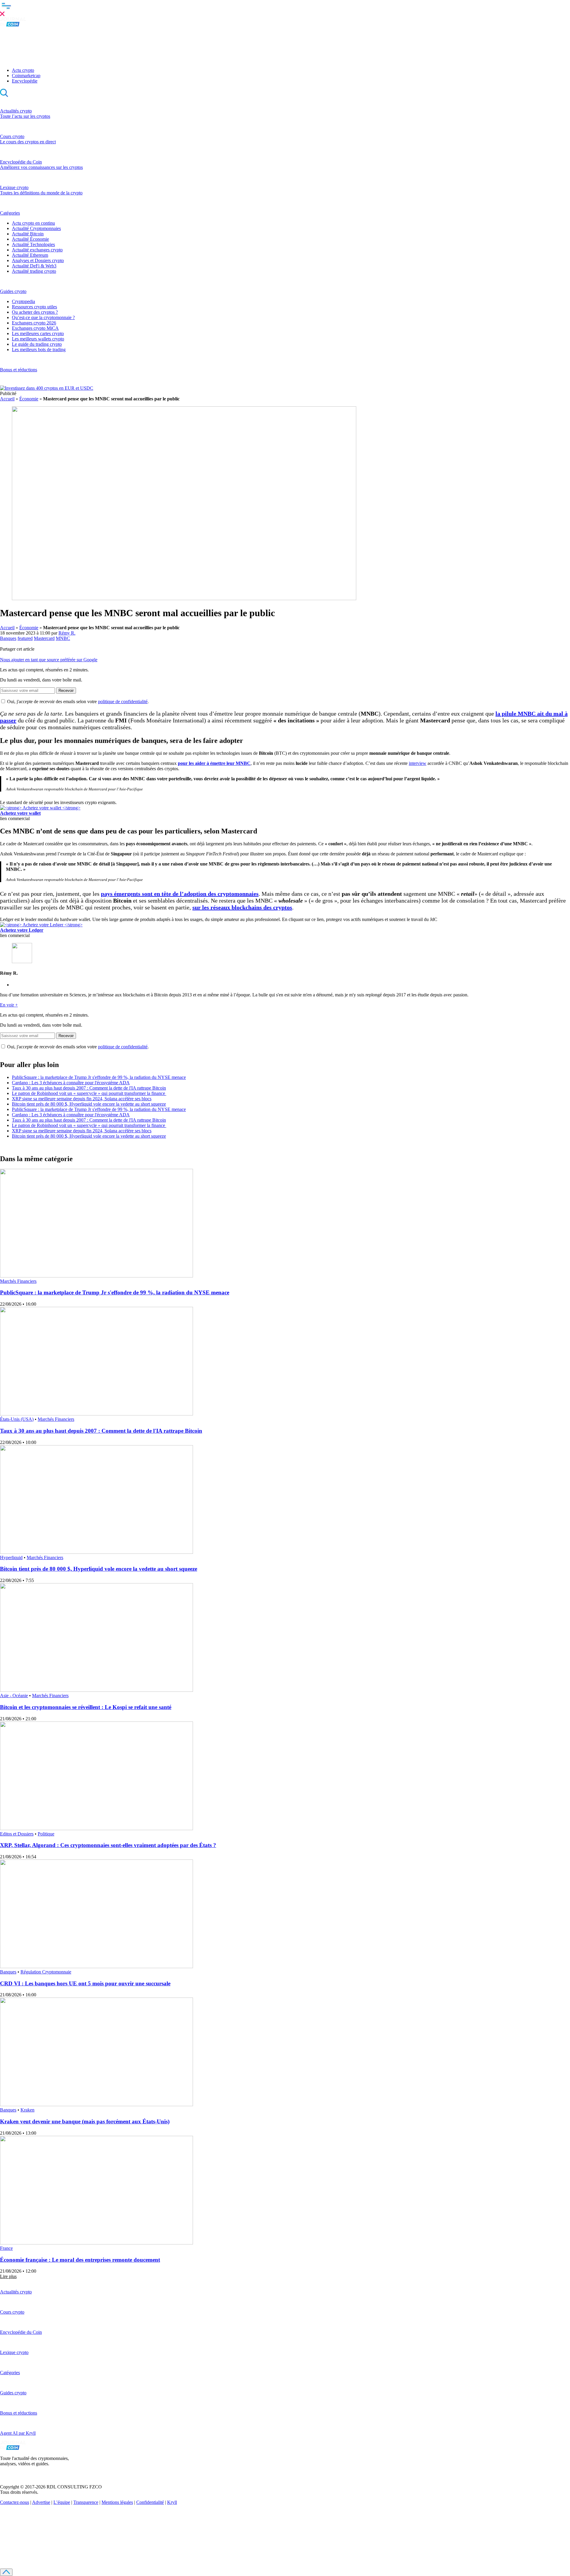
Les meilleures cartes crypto (38, 333)
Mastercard (44, 638)
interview (418, 763)
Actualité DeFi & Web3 (34, 266)
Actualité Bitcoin (28, 234)
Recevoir (66, 691)
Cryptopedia (23, 301)
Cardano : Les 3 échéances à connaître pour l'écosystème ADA (71, 1083)
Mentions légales (117, 2502)
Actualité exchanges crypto (37, 250)
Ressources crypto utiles (34, 307)
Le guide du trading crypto (37, 344)
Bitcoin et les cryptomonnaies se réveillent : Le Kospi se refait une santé (86, 1707)
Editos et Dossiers (17, 1834)
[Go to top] (6, 2572)
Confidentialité (150, 2502)
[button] (285, 9)
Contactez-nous (15, 2502)
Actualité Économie (30, 239)
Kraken (27, 2110)
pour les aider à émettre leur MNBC (214, 763)
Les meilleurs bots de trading (39, 349)
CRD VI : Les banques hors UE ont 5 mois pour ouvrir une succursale (85, 1983)
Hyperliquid (11, 1558)
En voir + (9, 1005)
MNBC (63, 638)
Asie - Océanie (14, 1696)
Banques (8, 638)
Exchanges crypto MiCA (35, 328)
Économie (29, 399)
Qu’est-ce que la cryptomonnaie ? (43, 317)
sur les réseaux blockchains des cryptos (242, 907)
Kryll (172, 2502)
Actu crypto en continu (33, 223)
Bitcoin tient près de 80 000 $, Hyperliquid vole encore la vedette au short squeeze (89, 1104)
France (6, 2248)
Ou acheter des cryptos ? (35, 312)
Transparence (86, 2502)
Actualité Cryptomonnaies (36, 228)
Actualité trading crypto (34, 271)
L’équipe (62, 2502)
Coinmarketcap (26, 76)
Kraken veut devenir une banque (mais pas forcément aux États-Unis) (85, 2121)
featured (25, 638)
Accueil (7, 399)
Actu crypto (23, 70)
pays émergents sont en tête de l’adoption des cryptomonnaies (180, 894)
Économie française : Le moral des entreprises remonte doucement (80, 2260)
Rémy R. (67, 633)
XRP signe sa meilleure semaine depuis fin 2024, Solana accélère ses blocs (82, 1099)
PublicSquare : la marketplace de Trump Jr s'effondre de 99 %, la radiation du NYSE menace (99, 1077)
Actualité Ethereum (30, 255)
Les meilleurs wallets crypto (38, 339)
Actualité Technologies (33, 244)
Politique (46, 1834)
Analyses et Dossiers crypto (38, 260)
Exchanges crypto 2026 (34, 323)
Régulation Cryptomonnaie (46, 1972)
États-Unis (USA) (17, 1419)
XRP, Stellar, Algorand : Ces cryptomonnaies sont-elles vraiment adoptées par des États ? (108, 1845)
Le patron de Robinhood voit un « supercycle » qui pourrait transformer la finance (89, 1093)
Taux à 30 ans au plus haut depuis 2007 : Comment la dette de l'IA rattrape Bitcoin (89, 1088)
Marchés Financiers (18, 1281)
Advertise (41, 2502)
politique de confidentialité (123, 702)
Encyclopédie (25, 81)
